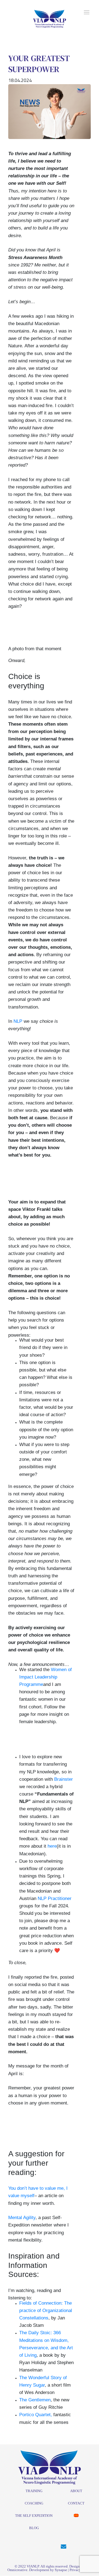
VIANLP (33, 2566)
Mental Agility (22, 2218)
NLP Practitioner (55, 1898)
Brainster (64, 1779)
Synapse (61, 2570)
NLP (18, 1021)
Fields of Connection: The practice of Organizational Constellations (46, 2311)
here (52, 1846)
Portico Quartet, (36, 2415)
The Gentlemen (35, 2400)
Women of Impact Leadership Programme (46, 1677)
